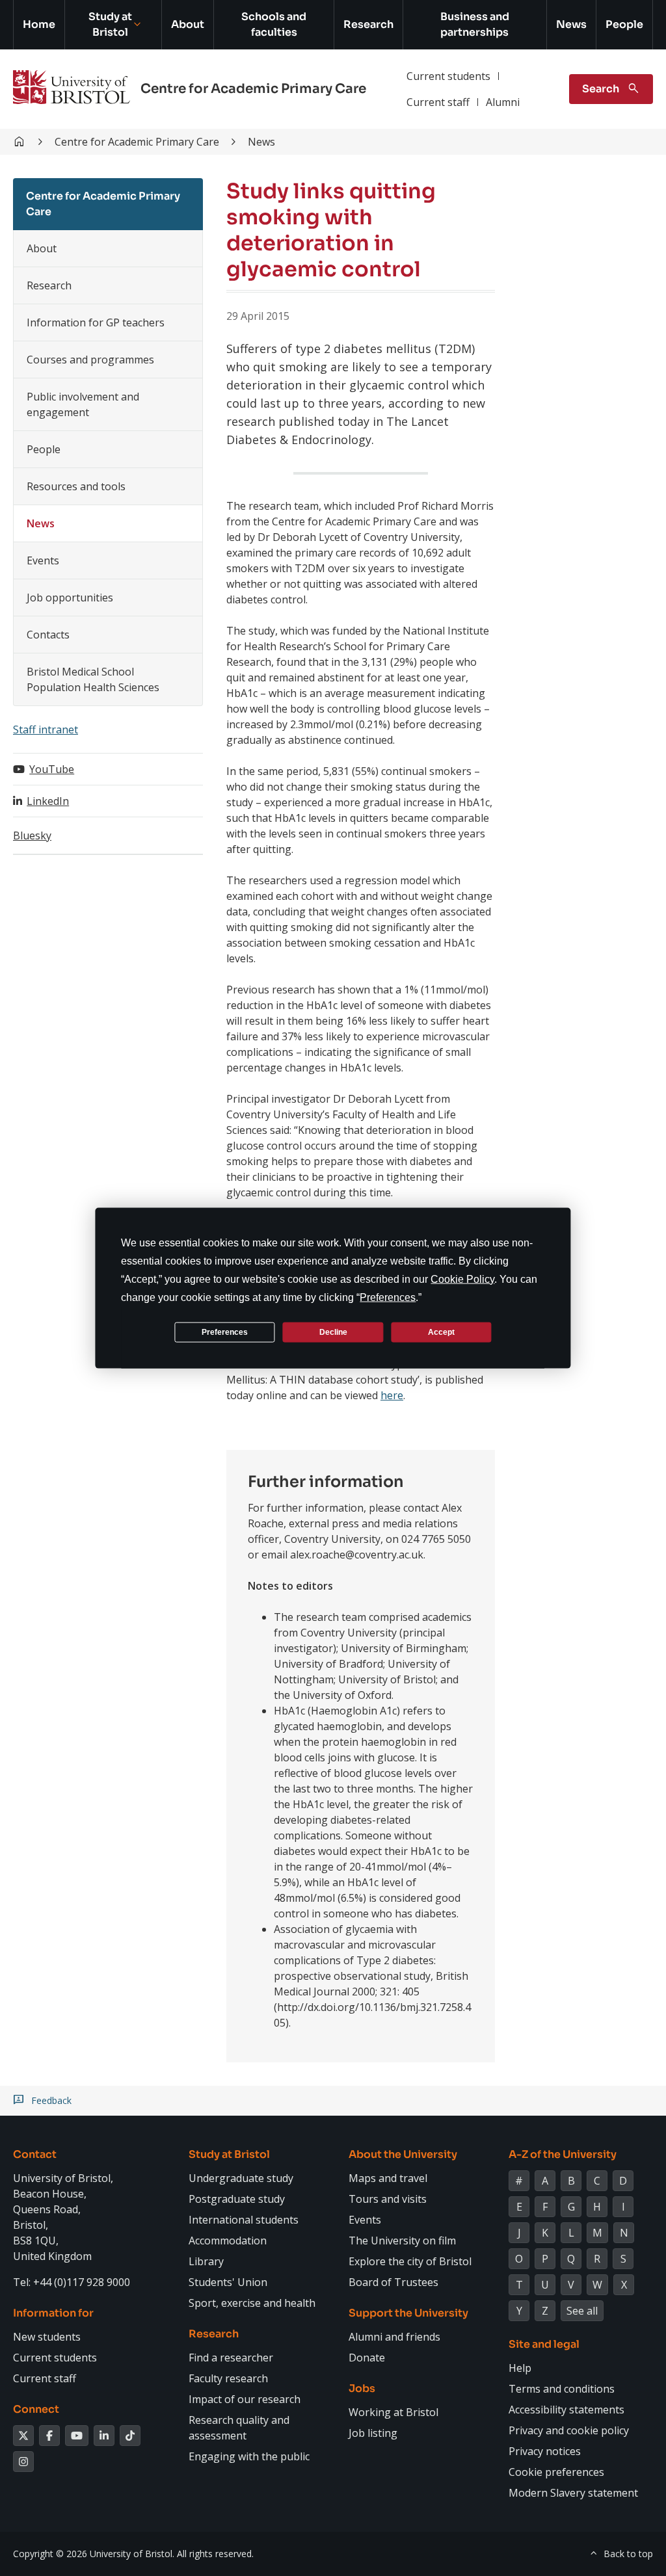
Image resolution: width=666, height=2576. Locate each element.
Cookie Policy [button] (462, 1279)
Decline (333, 1332)
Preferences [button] (388, 1297)
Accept (441, 1332)
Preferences (225, 1332)
